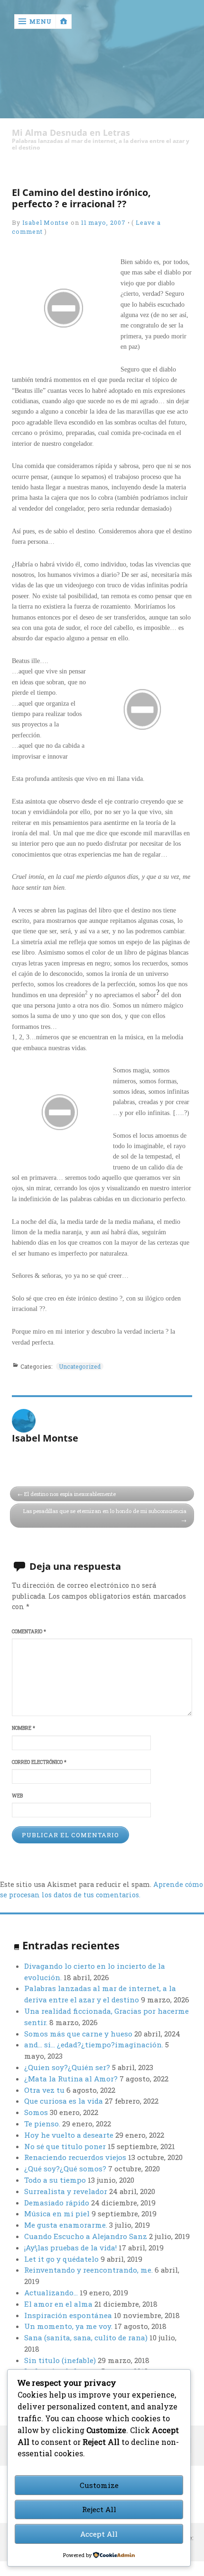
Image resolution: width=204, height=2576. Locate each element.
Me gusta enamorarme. (66, 2225)
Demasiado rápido (57, 2203)
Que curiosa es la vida (64, 2101)
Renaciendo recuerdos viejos (75, 2157)
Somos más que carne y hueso (78, 2034)
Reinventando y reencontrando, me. (88, 2270)
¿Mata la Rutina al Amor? (71, 2079)
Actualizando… (51, 2293)
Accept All (99, 2534)
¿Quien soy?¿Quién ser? (67, 2067)
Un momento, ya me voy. (68, 2326)
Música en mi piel (57, 2213)
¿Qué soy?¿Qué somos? (65, 2169)
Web (17, 1796)
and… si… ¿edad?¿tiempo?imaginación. (94, 2045)
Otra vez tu (44, 2090)
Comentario (29, 1631)
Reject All (99, 2509)
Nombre (23, 1728)
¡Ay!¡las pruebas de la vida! (70, 2248)
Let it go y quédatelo (61, 2259)
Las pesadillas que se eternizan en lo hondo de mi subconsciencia (105, 1511)
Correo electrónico (39, 1762)
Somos (36, 2112)
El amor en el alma (58, 2304)
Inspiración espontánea (68, 2315)
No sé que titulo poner (65, 2146)
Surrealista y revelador (66, 2191)
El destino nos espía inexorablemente (70, 1494)
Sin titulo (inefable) (60, 2360)
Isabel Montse (46, 222)
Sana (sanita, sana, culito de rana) (86, 2337)
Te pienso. (42, 2124)
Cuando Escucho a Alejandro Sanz (86, 2236)
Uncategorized (80, 1366)
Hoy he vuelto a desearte (69, 2135)
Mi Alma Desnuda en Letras (71, 133)
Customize (99, 2485)
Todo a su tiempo (55, 2180)
